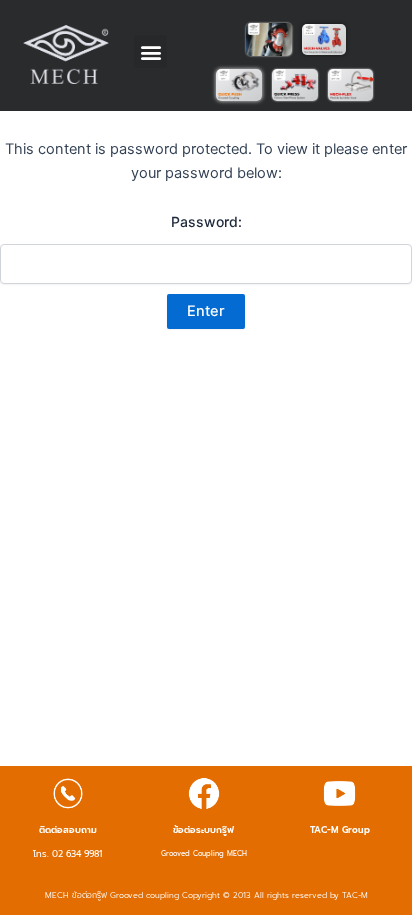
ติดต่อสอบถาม (68, 830)
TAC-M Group (340, 830)
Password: (206, 221)
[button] (150, 51)
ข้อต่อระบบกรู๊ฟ (203, 830)
